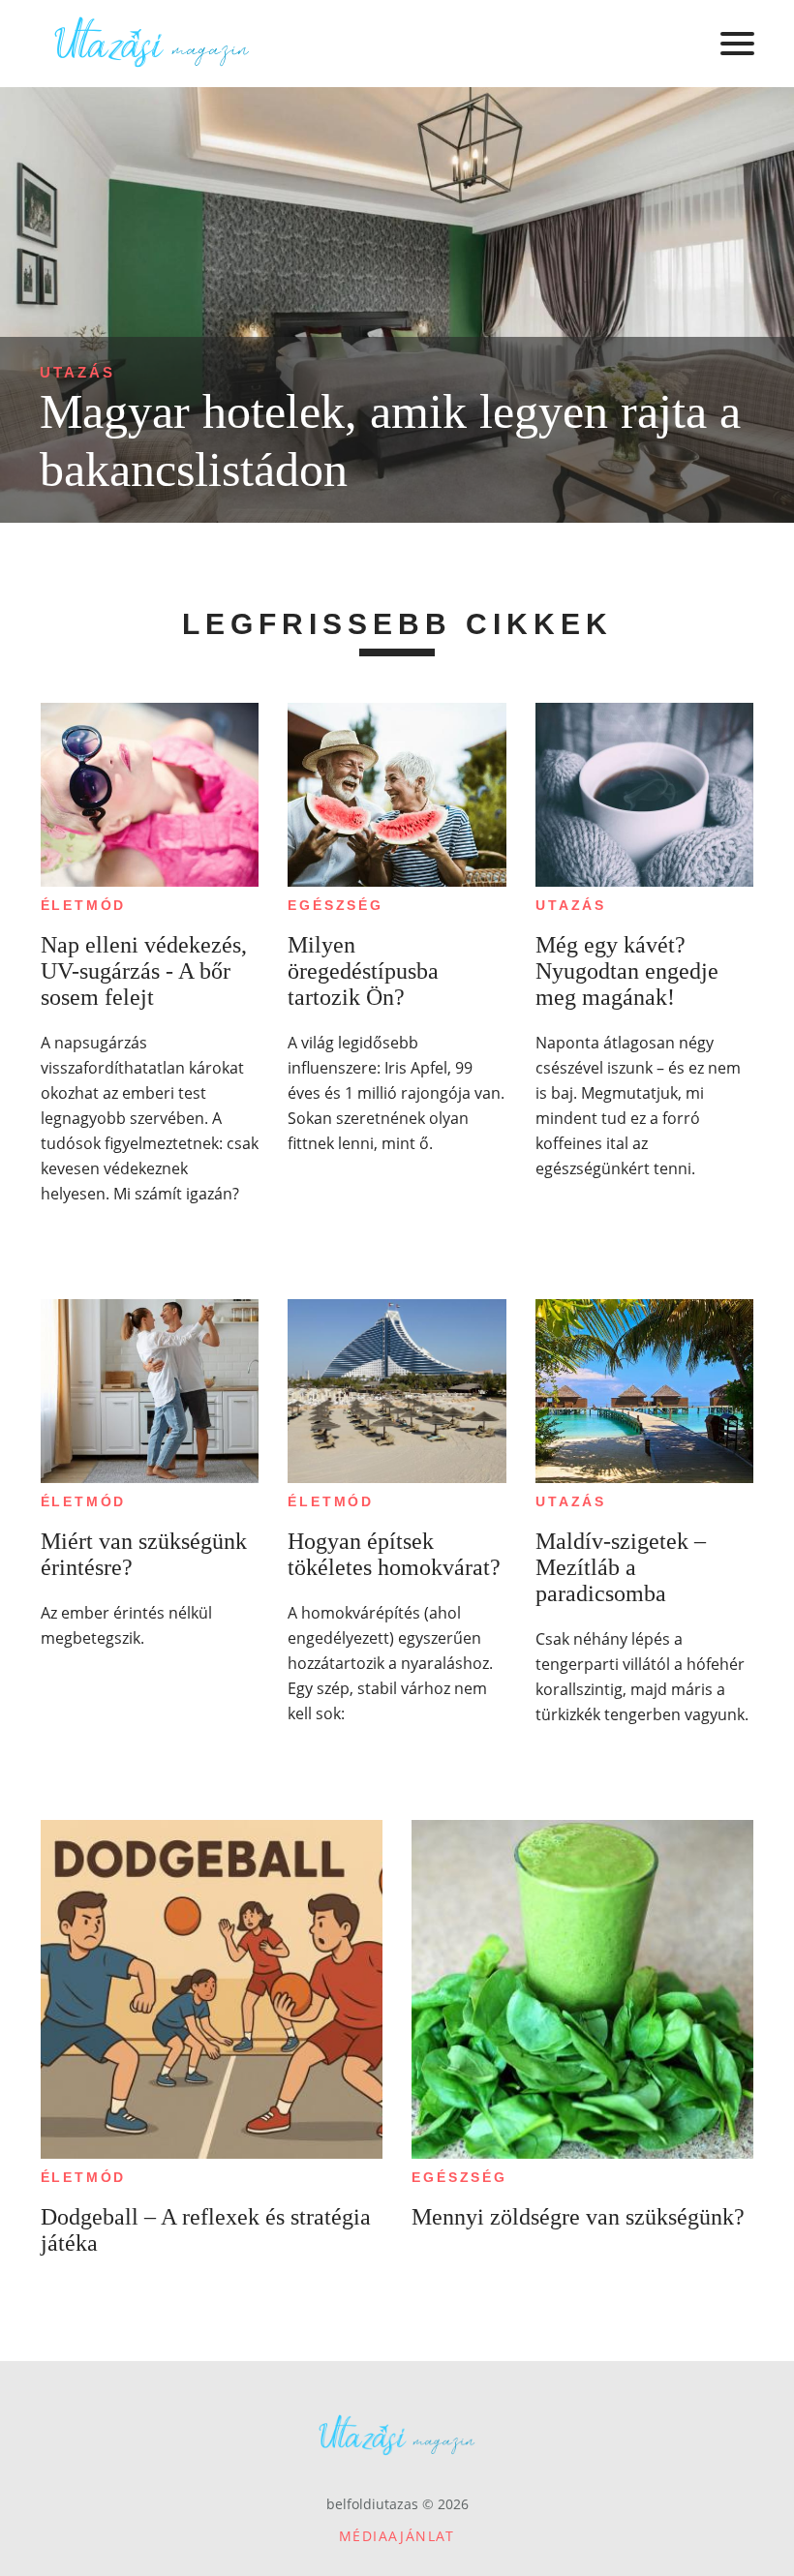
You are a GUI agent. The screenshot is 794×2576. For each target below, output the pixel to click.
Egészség (335, 905)
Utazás (77, 372)
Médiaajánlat (397, 2536)
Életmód (84, 905)
